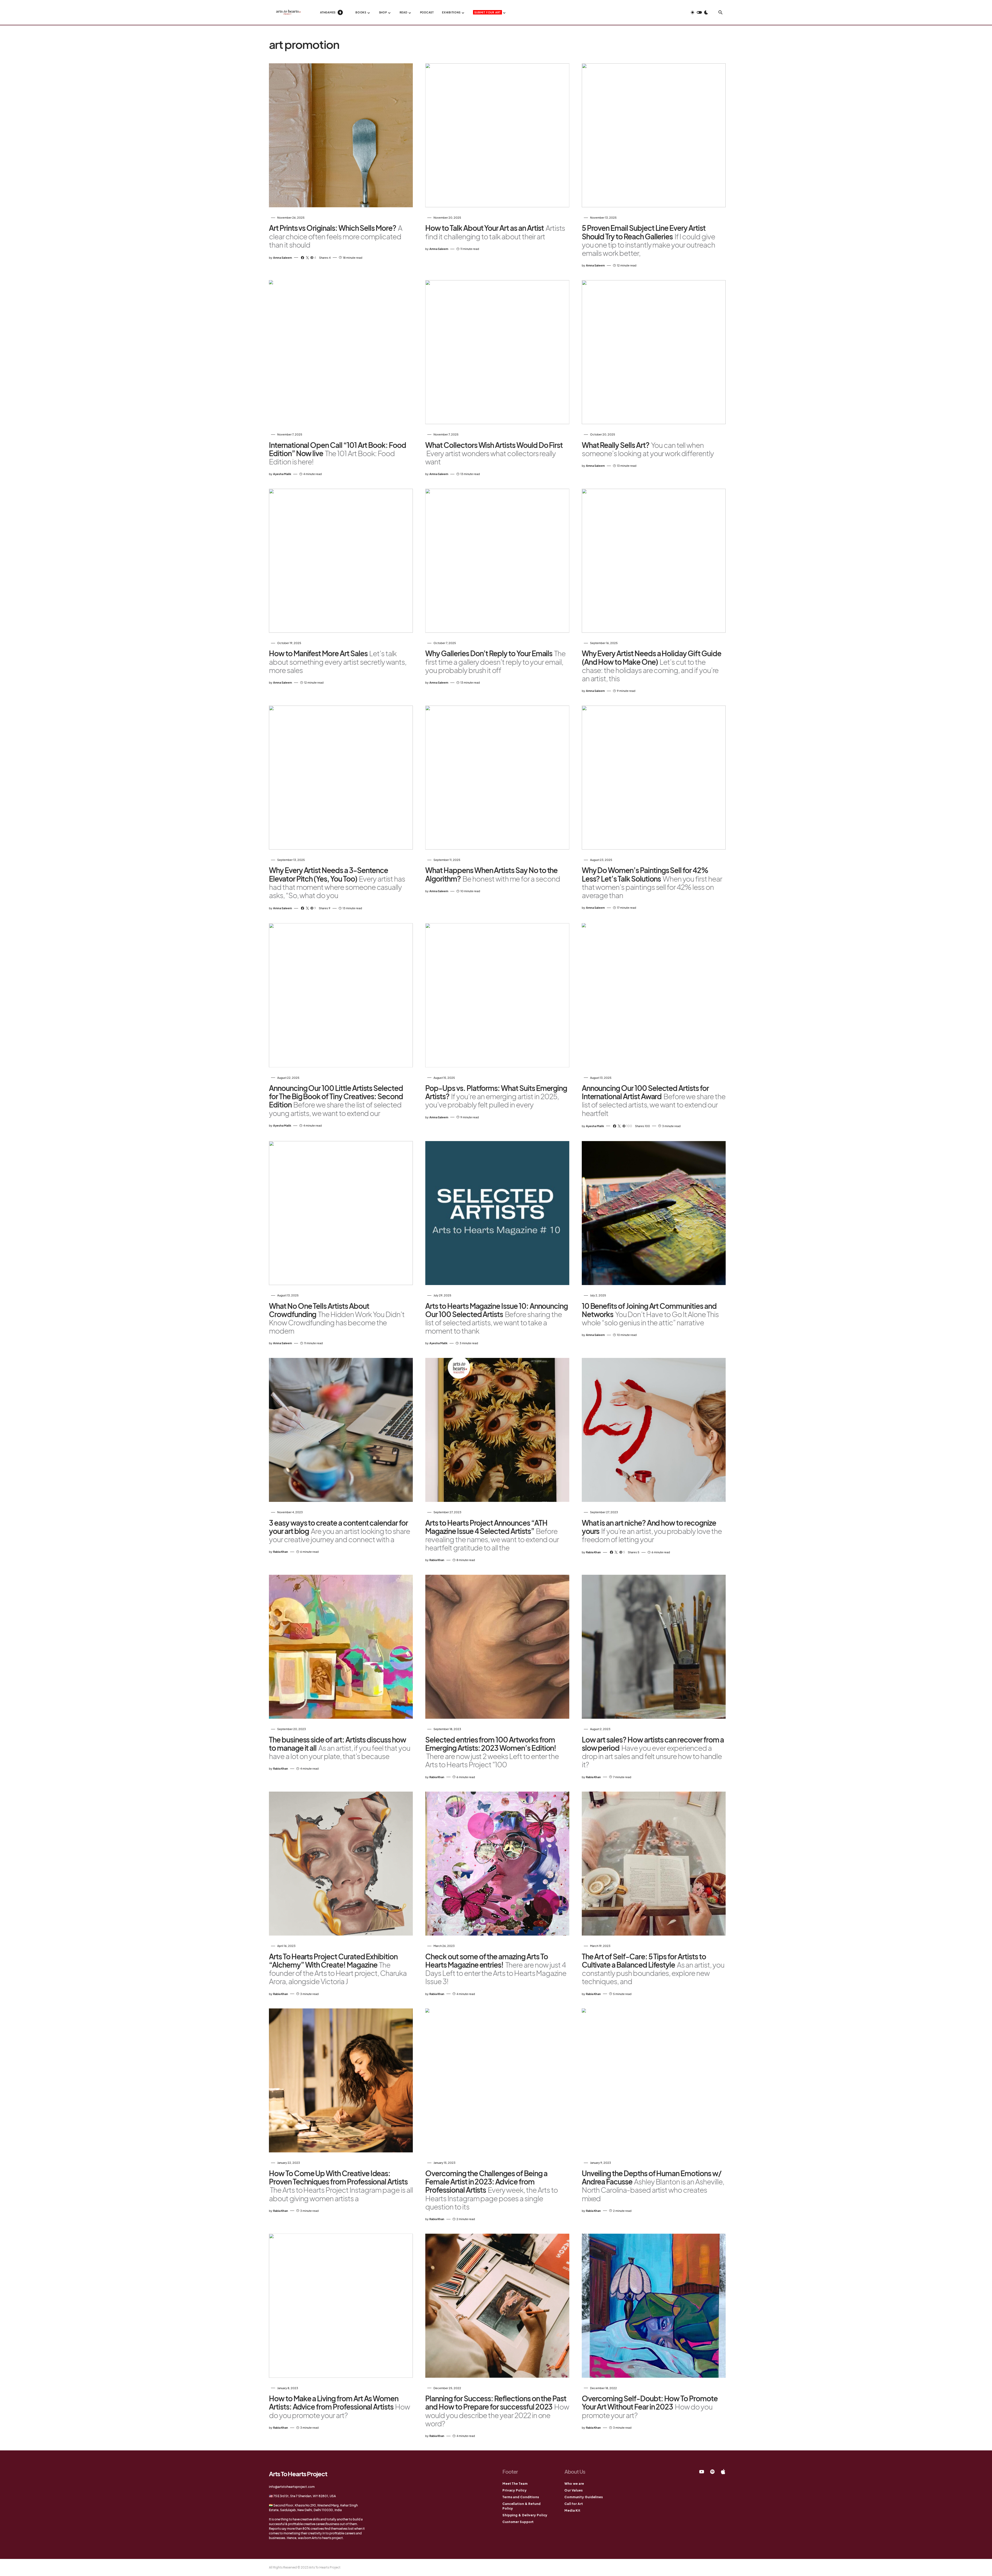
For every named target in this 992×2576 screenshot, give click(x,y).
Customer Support (518, 2522)
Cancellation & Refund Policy (522, 2506)
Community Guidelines (584, 2497)
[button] (699, 12)
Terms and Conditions (521, 2497)
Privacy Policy (515, 2490)
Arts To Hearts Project (298, 2474)
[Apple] (723, 2472)
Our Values (574, 2490)
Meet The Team (515, 2484)
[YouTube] (702, 2472)
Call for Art (574, 2504)
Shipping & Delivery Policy (525, 2515)
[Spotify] (712, 2472)
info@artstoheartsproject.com (292, 2487)
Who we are (574, 2484)
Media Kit (572, 2510)
